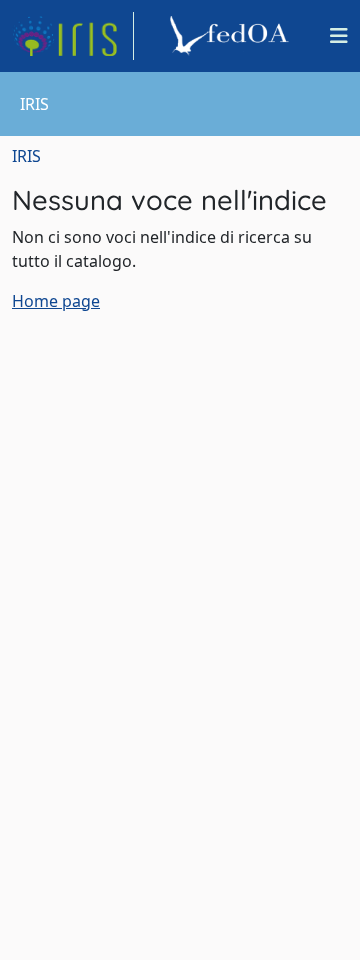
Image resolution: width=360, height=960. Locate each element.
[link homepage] (73, 36)
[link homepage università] (232, 36)
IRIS (26, 156)
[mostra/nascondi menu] (339, 36)
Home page (56, 301)
